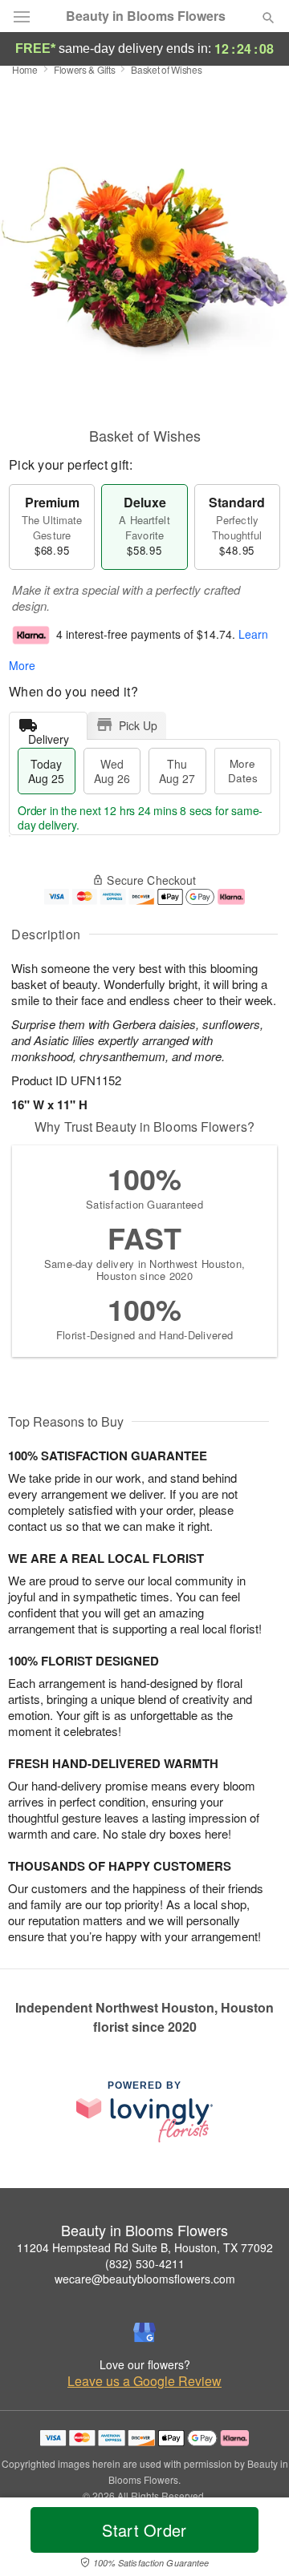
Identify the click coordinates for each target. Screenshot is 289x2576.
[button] (255, 2540)
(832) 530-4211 (145, 2263)
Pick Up (138, 725)
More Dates (243, 771)
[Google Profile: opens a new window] (144, 2332)
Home (25, 69)
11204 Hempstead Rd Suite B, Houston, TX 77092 (145, 2247)
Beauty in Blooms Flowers (146, 16)
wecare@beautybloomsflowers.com (145, 2279)
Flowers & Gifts (85, 69)
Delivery (49, 735)
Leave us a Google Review (144, 2381)
